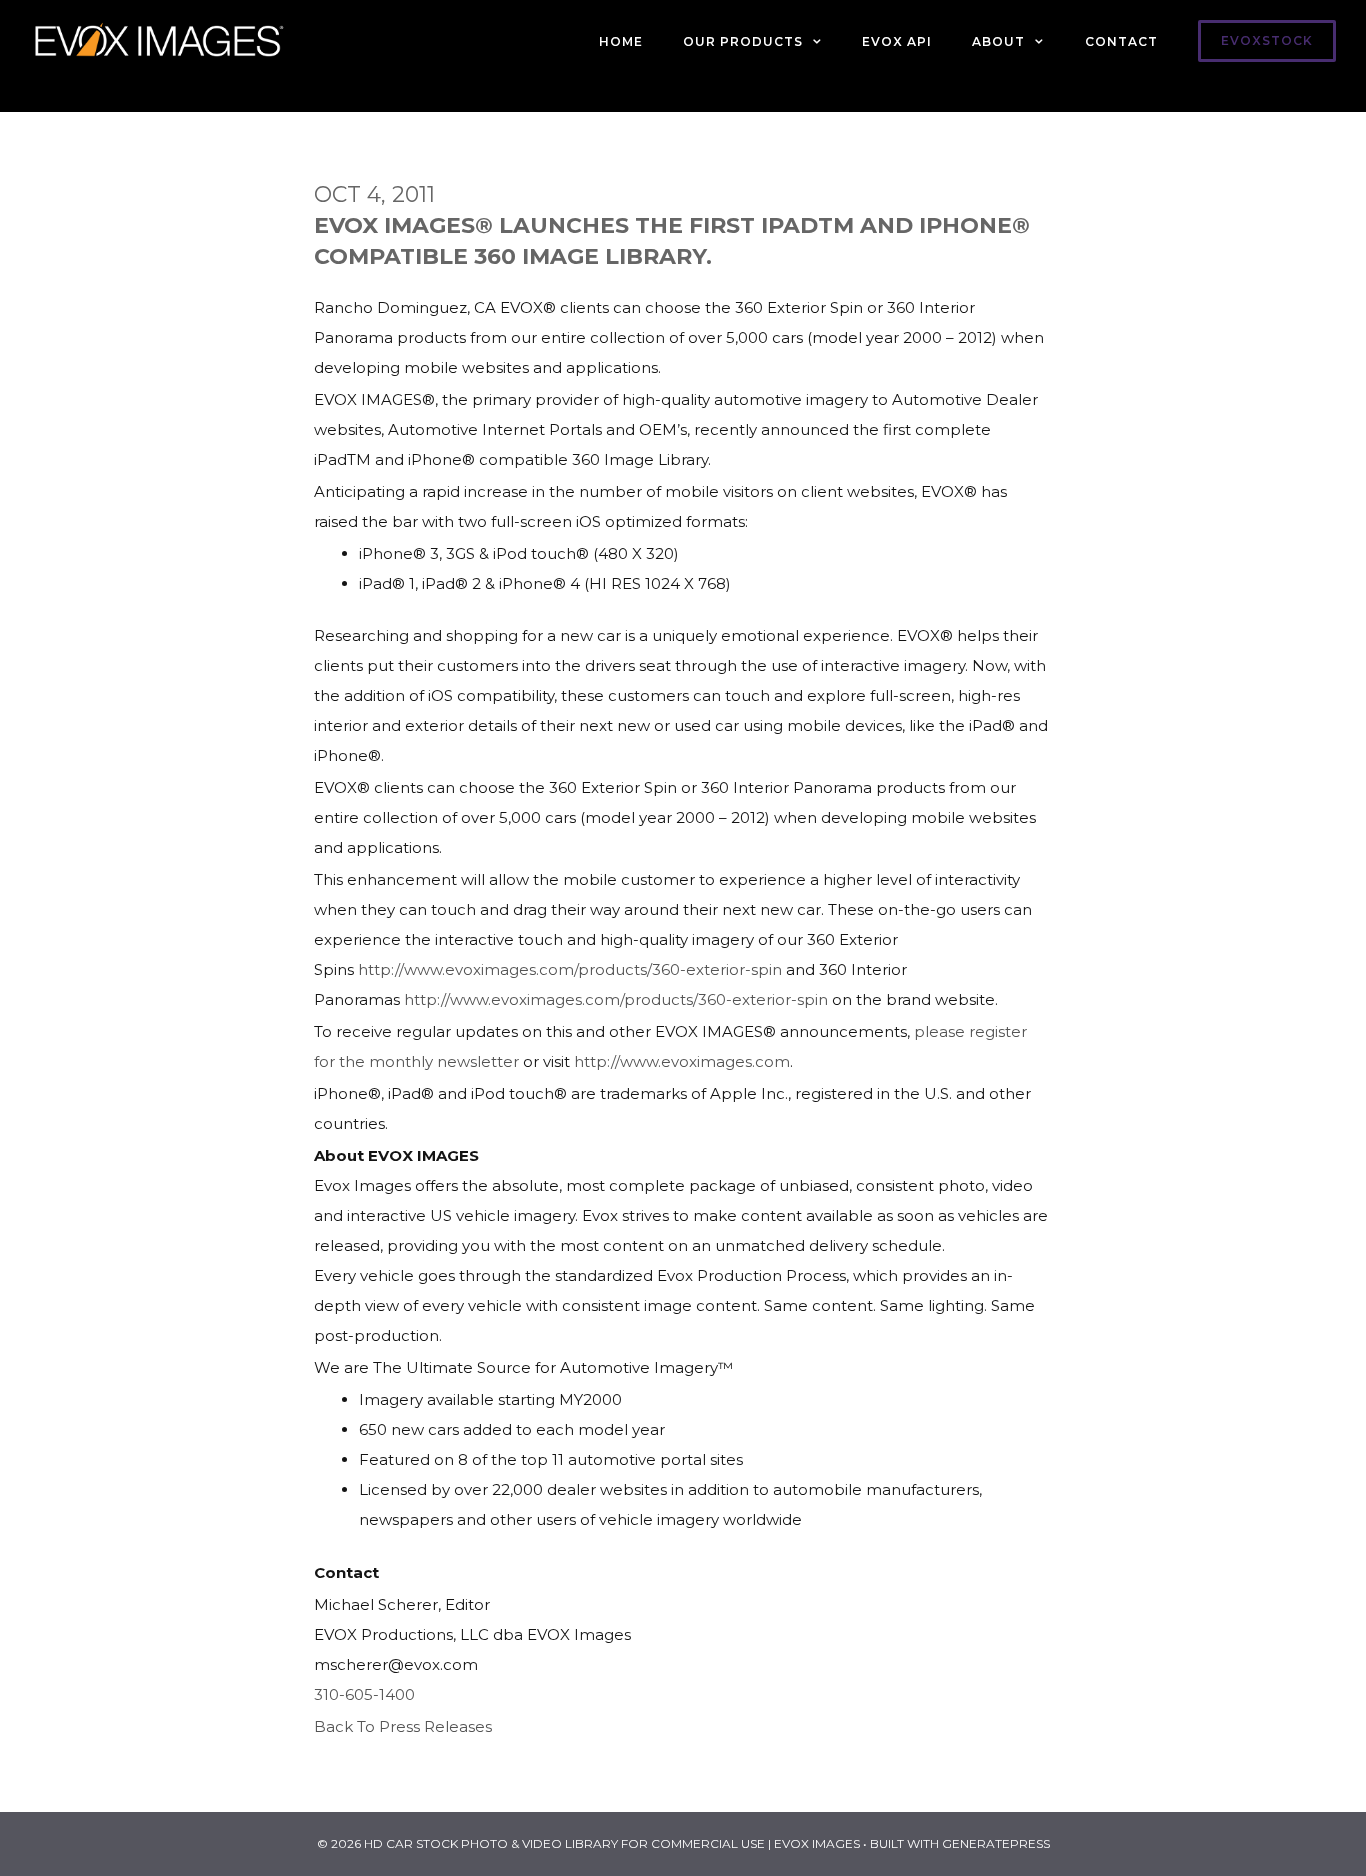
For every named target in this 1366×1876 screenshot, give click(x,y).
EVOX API (897, 41)
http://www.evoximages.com (682, 1061)
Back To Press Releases (403, 1726)
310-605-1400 (364, 1694)
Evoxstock (1267, 40)
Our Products (743, 41)
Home (621, 41)
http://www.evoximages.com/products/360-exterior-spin (570, 969)
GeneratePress (996, 1843)
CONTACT (1121, 41)
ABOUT (998, 41)
